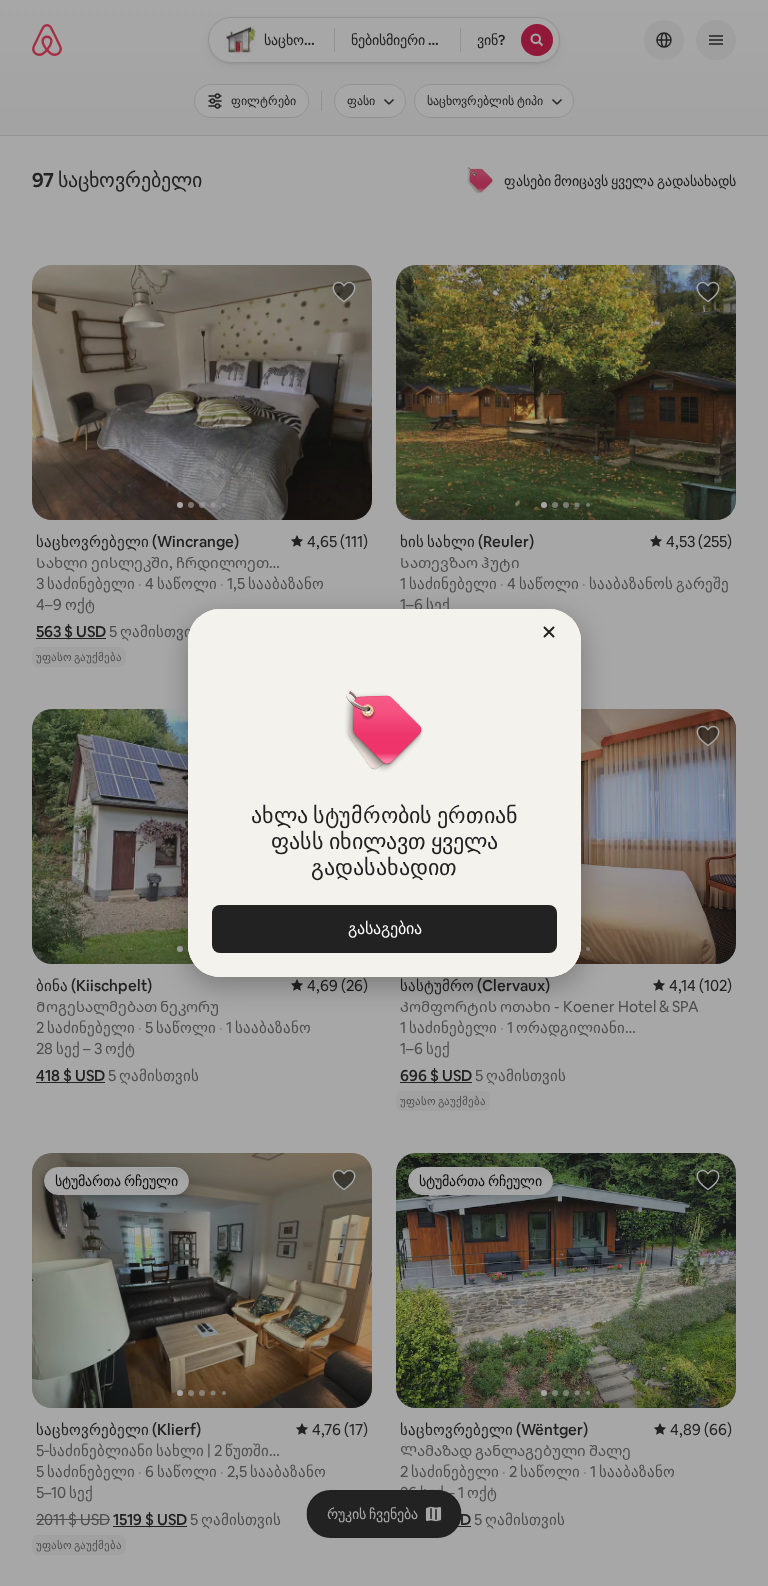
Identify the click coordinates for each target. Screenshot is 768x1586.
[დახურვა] (549, 632)
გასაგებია (384, 928)
